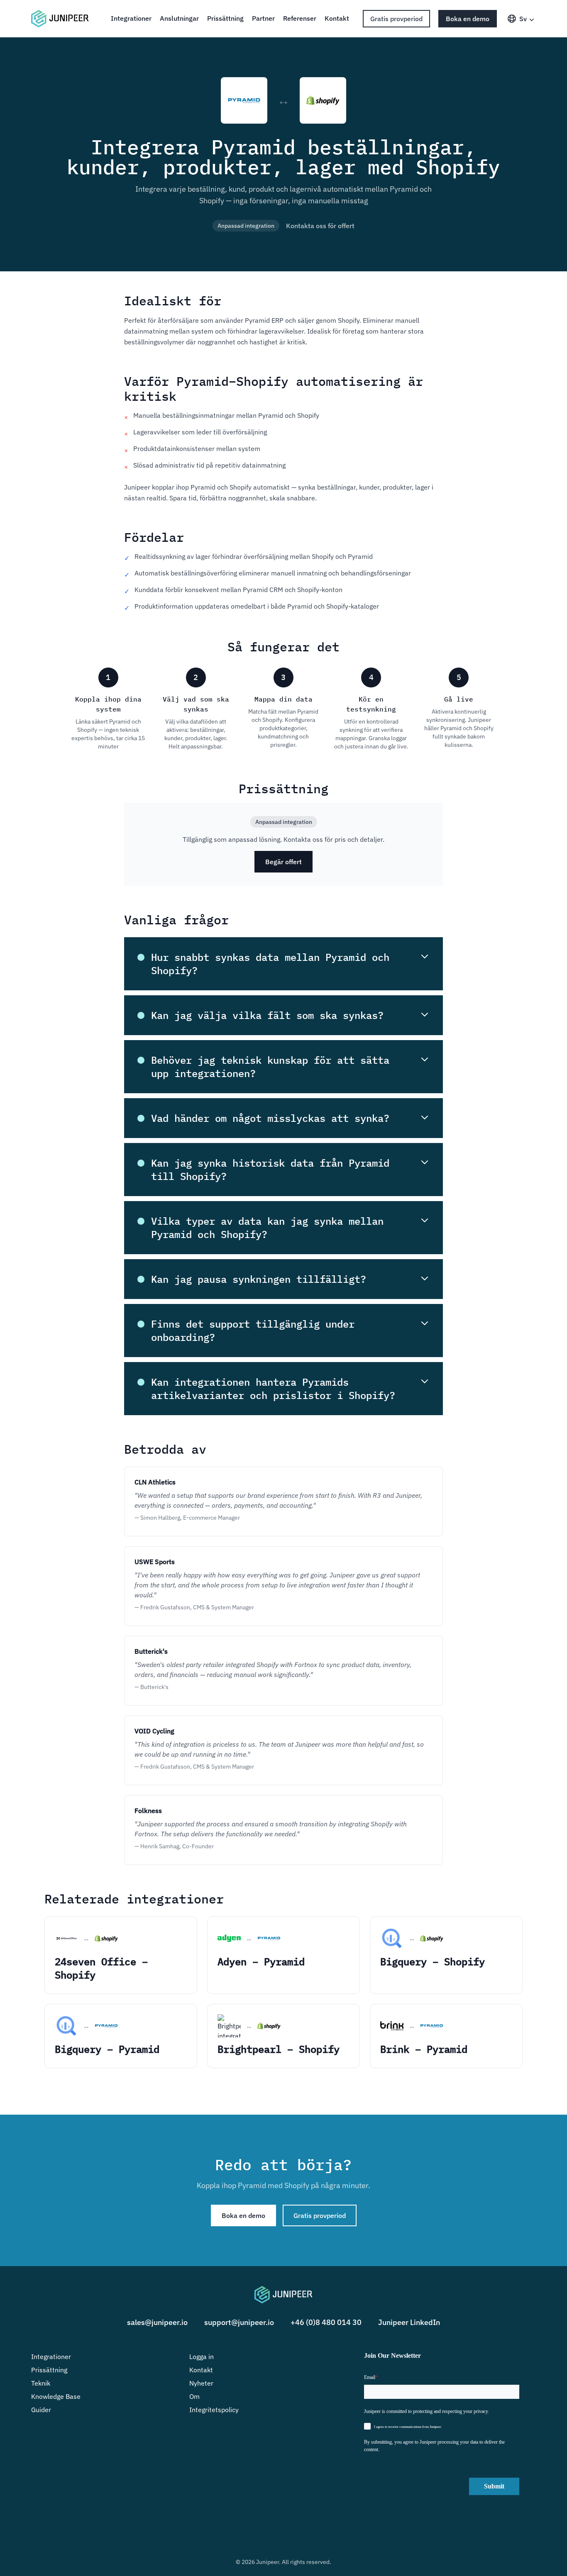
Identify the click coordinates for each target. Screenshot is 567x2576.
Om (194, 2396)
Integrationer (131, 18)
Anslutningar (179, 18)
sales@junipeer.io (157, 2322)
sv (523, 19)
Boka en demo (468, 19)
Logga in (202, 2357)
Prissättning (225, 18)
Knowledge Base (56, 2396)
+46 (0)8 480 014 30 (326, 2322)
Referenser (300, 18)
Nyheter (201, 2383)
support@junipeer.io (239, 2322)
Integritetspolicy (214, 2410)
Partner (263, 18)
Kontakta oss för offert (320, 226)
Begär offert (283, 862)
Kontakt (337, 18)
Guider (41, 2410)
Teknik (41, 2383)
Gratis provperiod (396, 19)
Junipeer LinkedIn (409, 2322)
